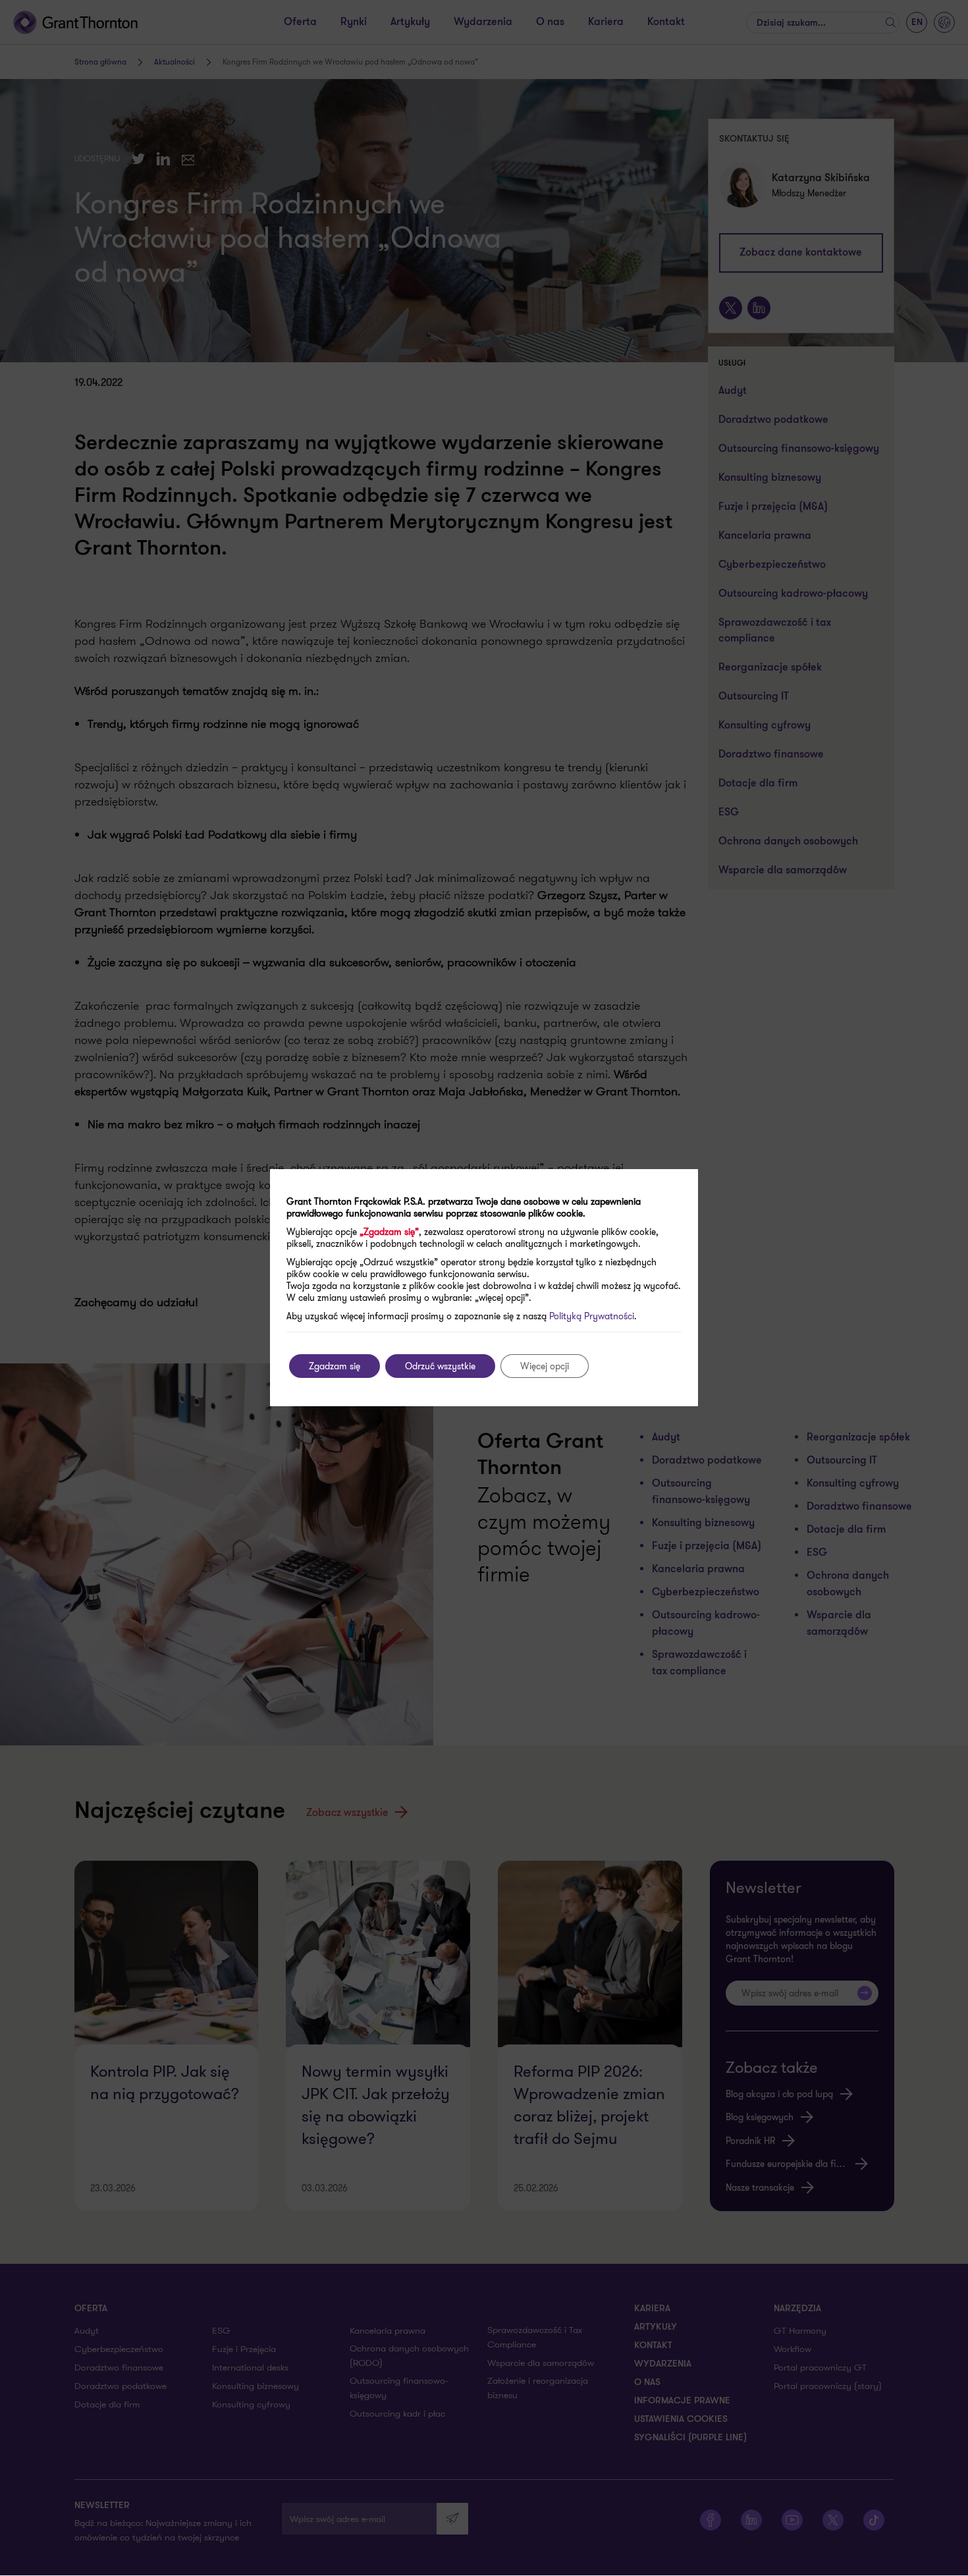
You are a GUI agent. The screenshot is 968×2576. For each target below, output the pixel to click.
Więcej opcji (545, 1366)
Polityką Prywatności (592, 1316)
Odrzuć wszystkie (440, 1366)
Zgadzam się (335, 1366)
